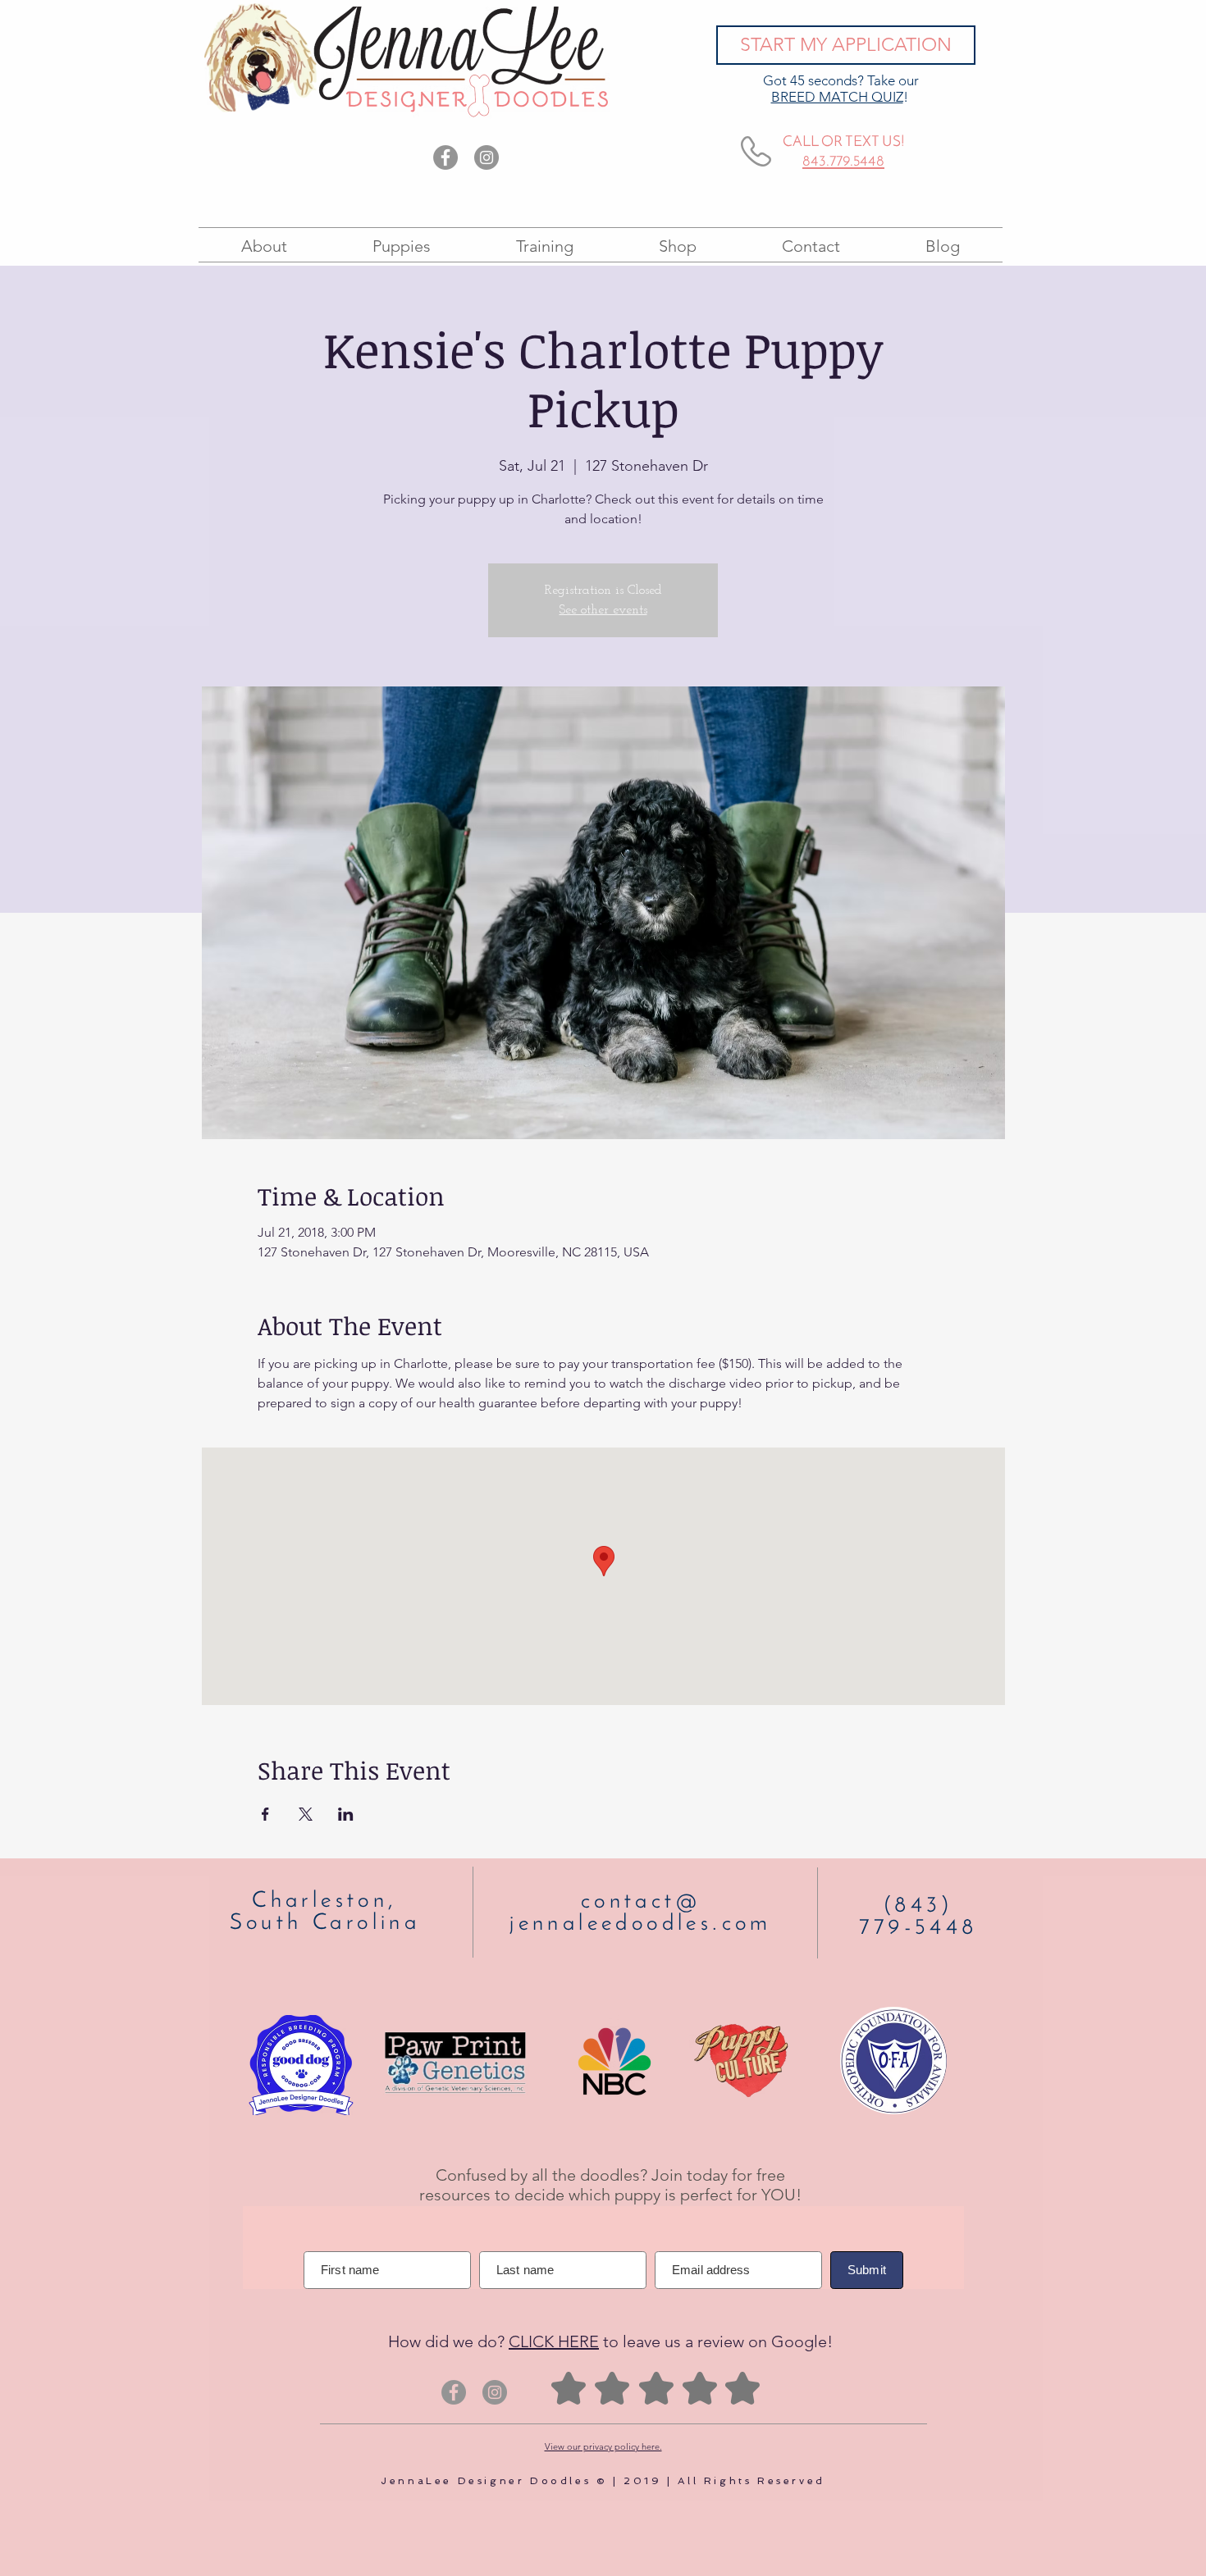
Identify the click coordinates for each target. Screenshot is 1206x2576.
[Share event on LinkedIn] (346, 1814)
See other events (603, 610)
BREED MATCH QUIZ (837, 97)
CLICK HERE (554, 2341)
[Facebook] (445, 157)
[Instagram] (487, 157)
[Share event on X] (306, 1814)
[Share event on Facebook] (265, 1814)
